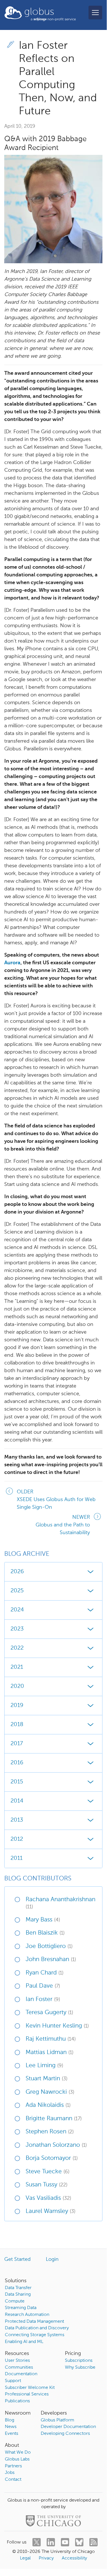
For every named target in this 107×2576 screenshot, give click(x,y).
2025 (17, 1591)
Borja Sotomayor (52, 2158)
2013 (17, 1820)
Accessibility (74, 2558)
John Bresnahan (51, 1960)
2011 (17, 1858)
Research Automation (27, 2315)
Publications (17, 2401)
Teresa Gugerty (49, 2013)
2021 (17, 1667)
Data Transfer (18, 2288)
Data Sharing (18, 2294)
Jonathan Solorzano (56, 2145)
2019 (17, 1706)
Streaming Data (21, 2308)
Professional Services (27, 2394)
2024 (17, 1610)
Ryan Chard (45, 1973)
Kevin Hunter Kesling (57, 2026)
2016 (17, 1763)
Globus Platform (57, 2420)
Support (13, 2381)
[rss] (93, 2542)
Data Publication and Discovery (37, 2328)
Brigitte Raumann (54, 2119)
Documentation (21, 2374)
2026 (17, 1572)
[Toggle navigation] (95, 13)
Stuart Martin (47, 2079)
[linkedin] (51, 2542)
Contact (13, 2480)
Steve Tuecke (48, 2172)
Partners (13, 2466)
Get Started (18, 2259)
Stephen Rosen (50, 2132)
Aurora (12, 963)
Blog (10, 2420)
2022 (17, 1648)
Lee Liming (44, 2066)
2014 (17, 1801)
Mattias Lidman (50, 2053)
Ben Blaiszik (45, 1933)
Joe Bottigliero (49, 1946)
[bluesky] (79, 2542)
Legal (25, 2558)
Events (12, 2434)
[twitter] (37, 2542)
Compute (15, 2301)
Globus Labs (17, 2459)
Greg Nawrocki (50, 2092)
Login (52, 2259)
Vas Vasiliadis (48, 2198)
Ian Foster (43, 1999)
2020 (17, 1686)
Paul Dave (43, 1986)
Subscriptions (79, 2361)
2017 (17, 1744)
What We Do (18, 2453)
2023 (17, 1629)
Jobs (10, 2473)
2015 (17, 1782)
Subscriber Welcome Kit (30, 2388)
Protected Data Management (34, 2322)
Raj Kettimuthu (51, 2039)
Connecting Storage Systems (35, 2335)
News (11, 2427)
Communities (19, 2368)
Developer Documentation (68, 2427)
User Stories (17, 2361)
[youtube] (65, 2542)
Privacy (46, 2558)
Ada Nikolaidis (48, 2105)
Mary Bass (43, 1920)
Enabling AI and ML (24, 2342)
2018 (17, 1725)
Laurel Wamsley (51, 2211)
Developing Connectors (65, 2434)
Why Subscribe (80, 2368)
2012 (17, 1839)
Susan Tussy (47, 2185)
